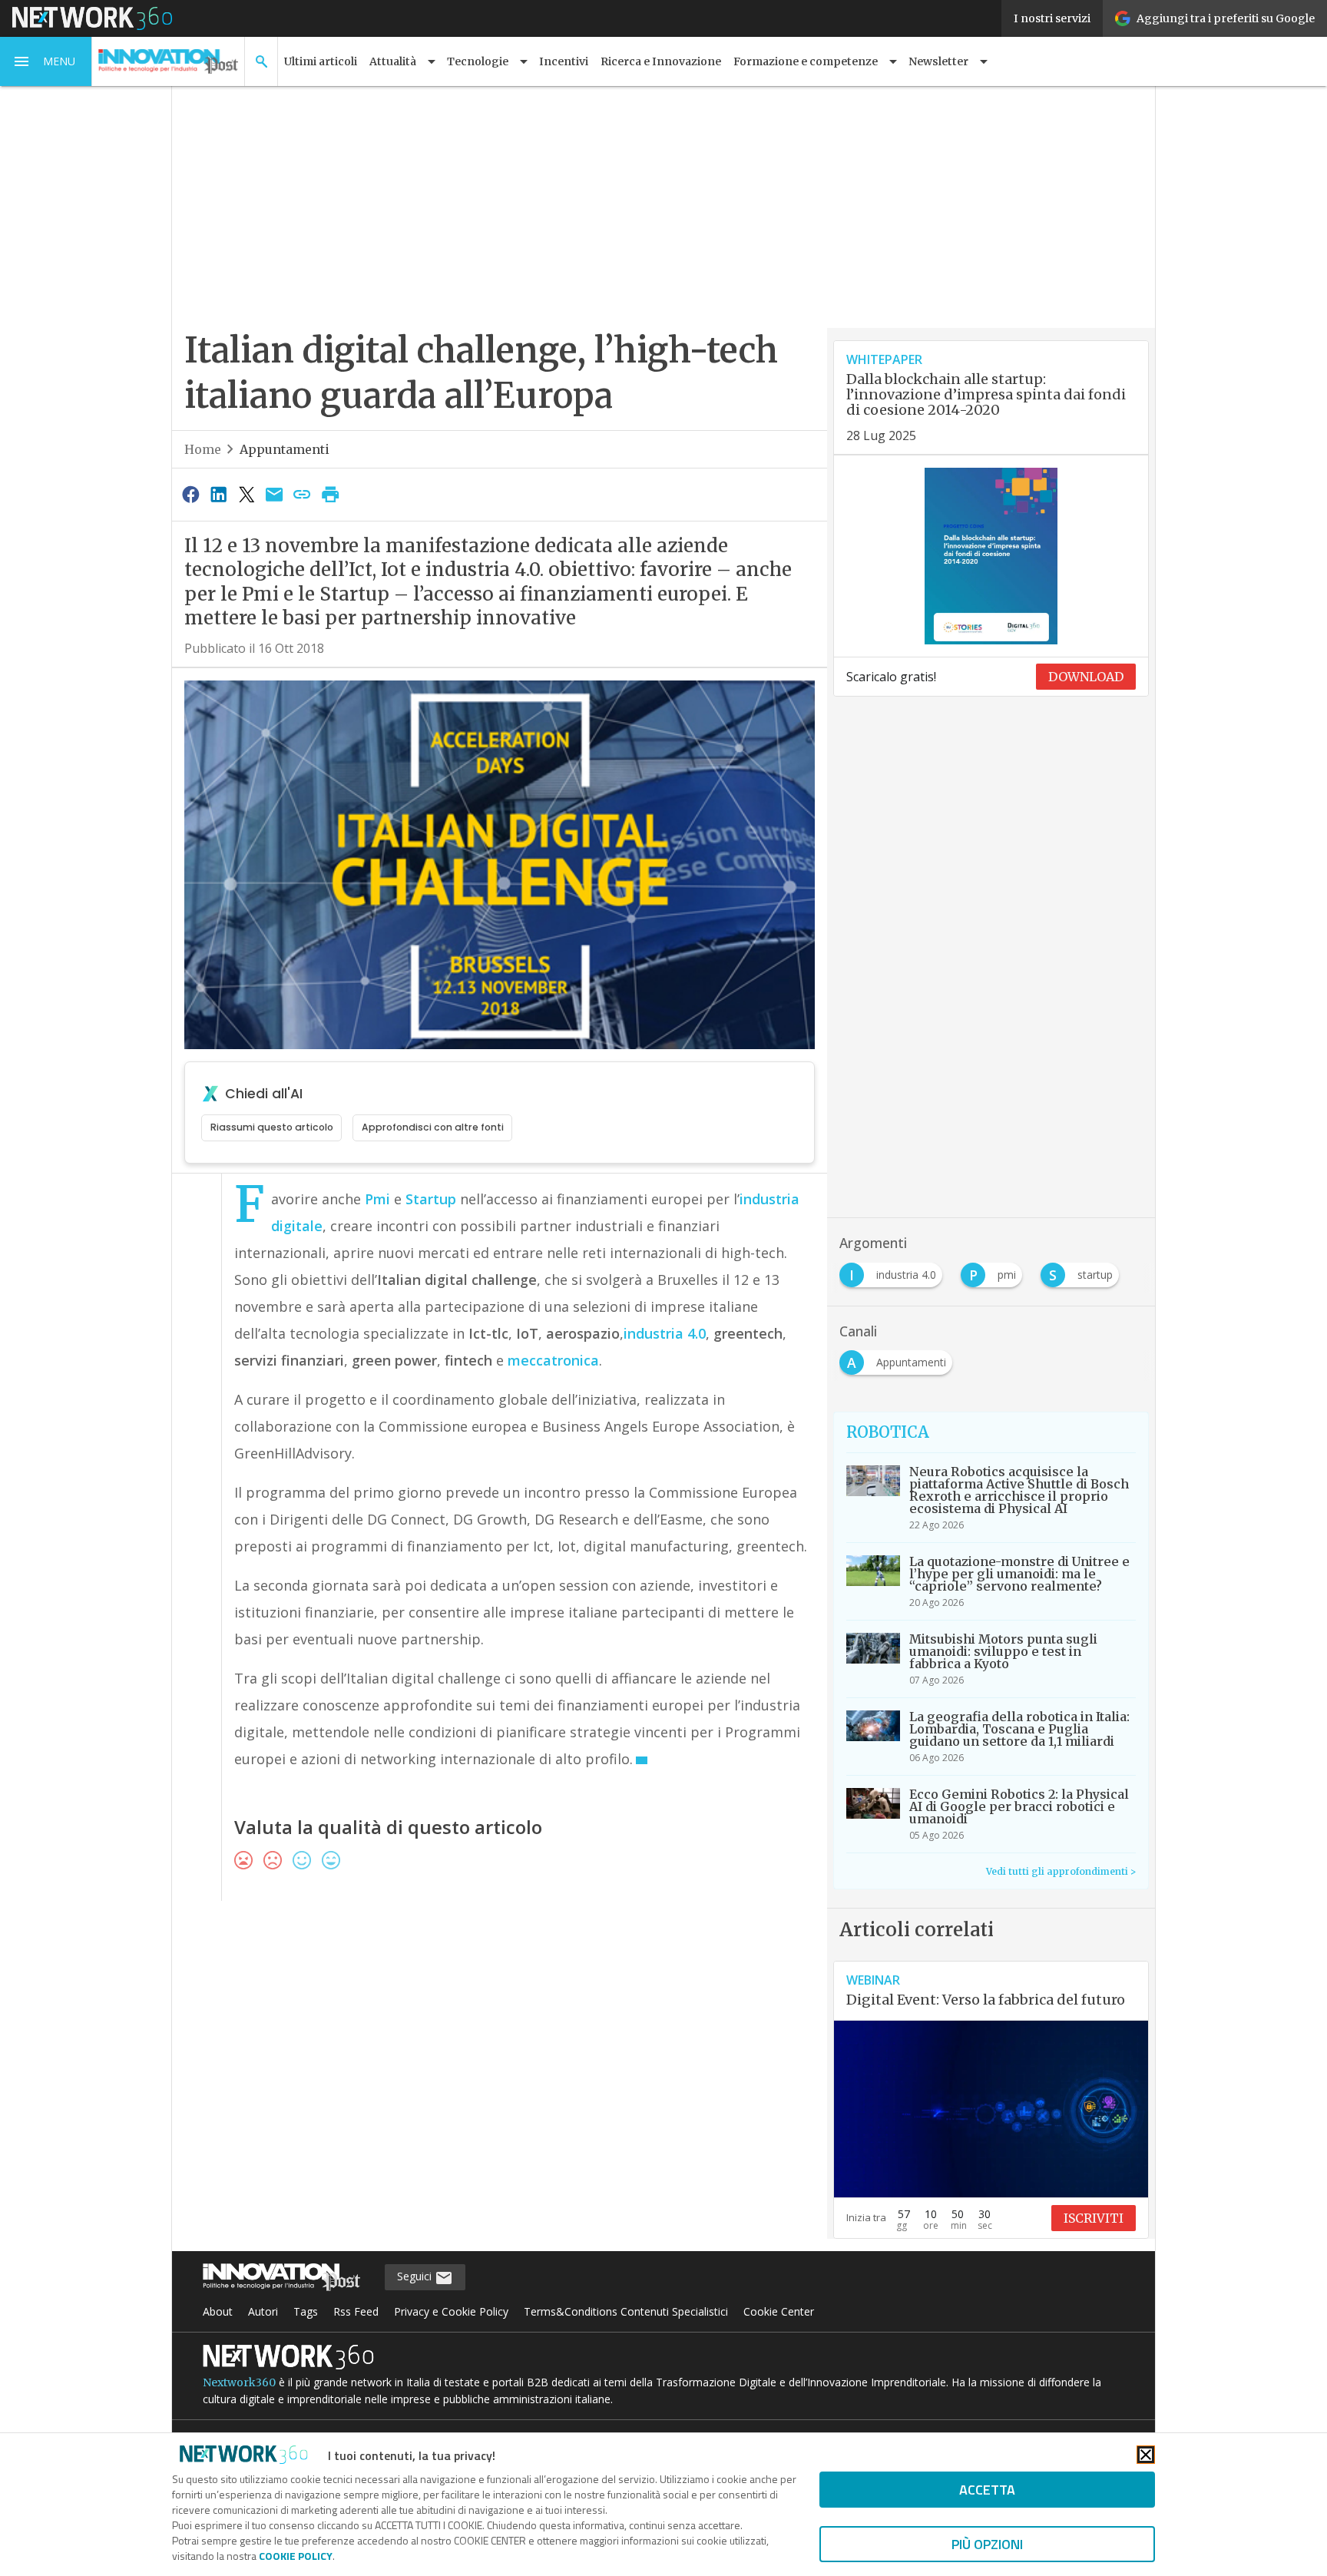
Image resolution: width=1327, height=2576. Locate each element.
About (218, 2311)
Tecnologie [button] (478, 61)
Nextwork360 (239, 2382)
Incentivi (564, 61)
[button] (46, 61)
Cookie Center (779, 2311)
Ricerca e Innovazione (661, 61)
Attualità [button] (393, 61)
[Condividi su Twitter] (247, 494)
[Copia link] (303, 494)
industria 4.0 (665, 1333)
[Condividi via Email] (274, 494)
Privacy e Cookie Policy (451, 2311)
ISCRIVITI (1094, 2218)
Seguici (416, 2276)
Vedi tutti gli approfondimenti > (1061, 1871)
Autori (263, 2311)
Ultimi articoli (321, 61)
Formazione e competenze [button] (806, 61)
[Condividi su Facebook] (190, 494)
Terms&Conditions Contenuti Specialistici (626, 2311)
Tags (306, 2311)
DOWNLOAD (1086, 677)
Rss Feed (356, 2311)
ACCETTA (987, 2490)
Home (203, 449)
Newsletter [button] (938, 61)
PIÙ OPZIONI (987, 2544)
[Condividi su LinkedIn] (218, 494)
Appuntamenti (285, 449)
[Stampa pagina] (330, 494)
